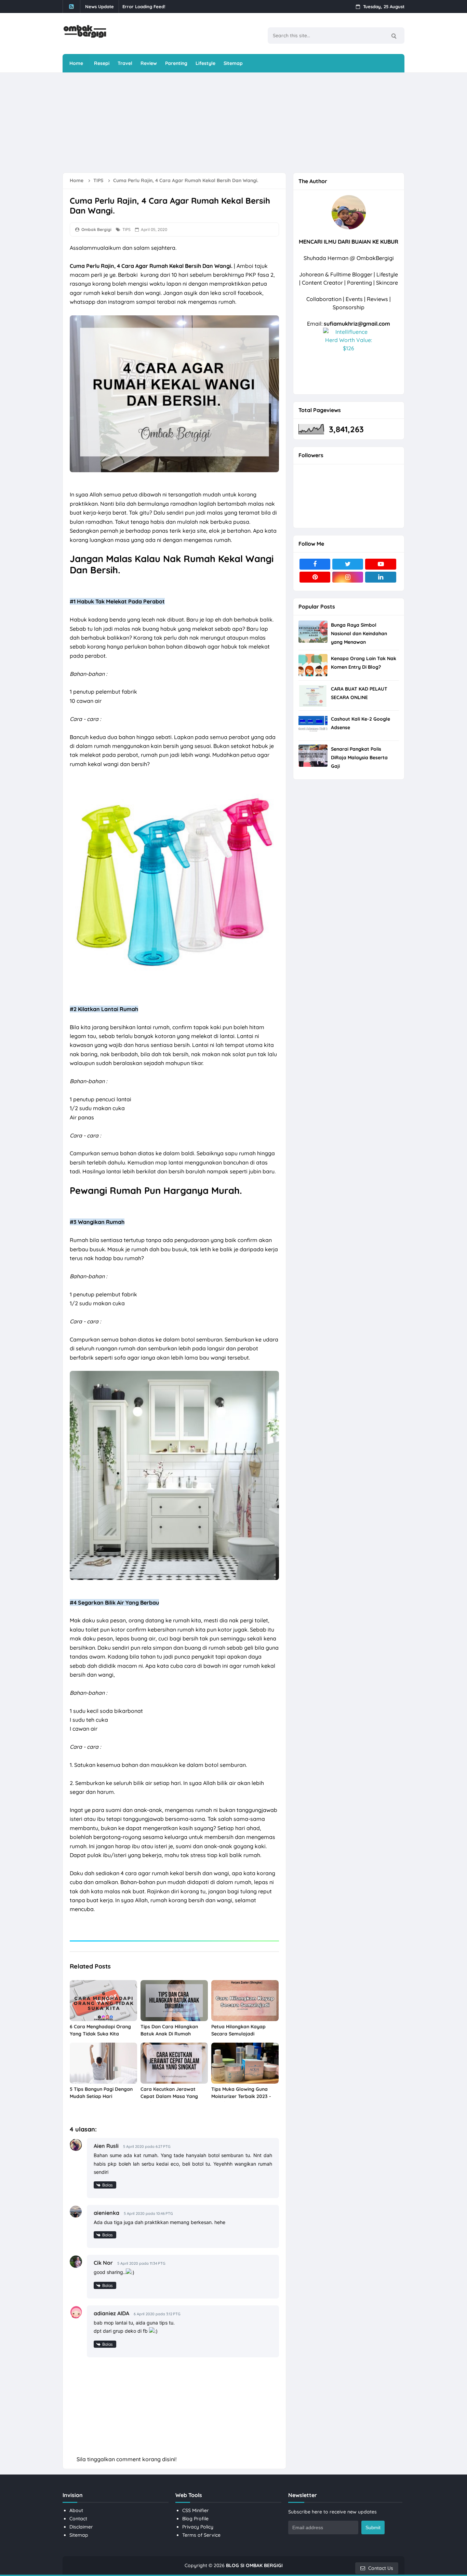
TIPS (126, 229)
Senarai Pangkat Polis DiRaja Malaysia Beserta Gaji (359, 758)
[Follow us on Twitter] (348, 564)
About (76, 2510)
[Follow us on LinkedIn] (381, 577)
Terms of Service (201, 2535)
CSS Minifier (196, 2510)
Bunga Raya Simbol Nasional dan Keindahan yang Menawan (359, 633)
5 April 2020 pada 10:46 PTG (148, 2213)
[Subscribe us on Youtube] (381, 564)
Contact (78, 2519)
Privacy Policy (198, 2527)
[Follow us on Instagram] (348, 577)
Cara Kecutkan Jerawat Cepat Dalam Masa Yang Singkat (169, 2096)
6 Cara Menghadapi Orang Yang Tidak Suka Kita (100, 2030)
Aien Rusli (106, 2146)
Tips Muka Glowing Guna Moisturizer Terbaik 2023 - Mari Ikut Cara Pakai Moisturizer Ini (241, 2100)
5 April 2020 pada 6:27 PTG (147, 2146)
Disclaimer (81, 2527)
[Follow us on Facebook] (315, 564)
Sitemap (79, 2535)
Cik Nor (103, 2263)
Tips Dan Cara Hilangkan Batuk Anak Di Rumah (169, 2030)
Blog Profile (195, 2519)
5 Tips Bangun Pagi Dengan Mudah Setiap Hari (101, 2093)
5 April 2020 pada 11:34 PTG (141, 2263)
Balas (108, 2185)
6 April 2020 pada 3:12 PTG (157, 2314)
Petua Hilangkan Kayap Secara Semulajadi (238, 2030)
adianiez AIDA (111, 2313)
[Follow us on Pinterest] (315, 577)
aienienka (106, 2213)
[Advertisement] (228, 122)
